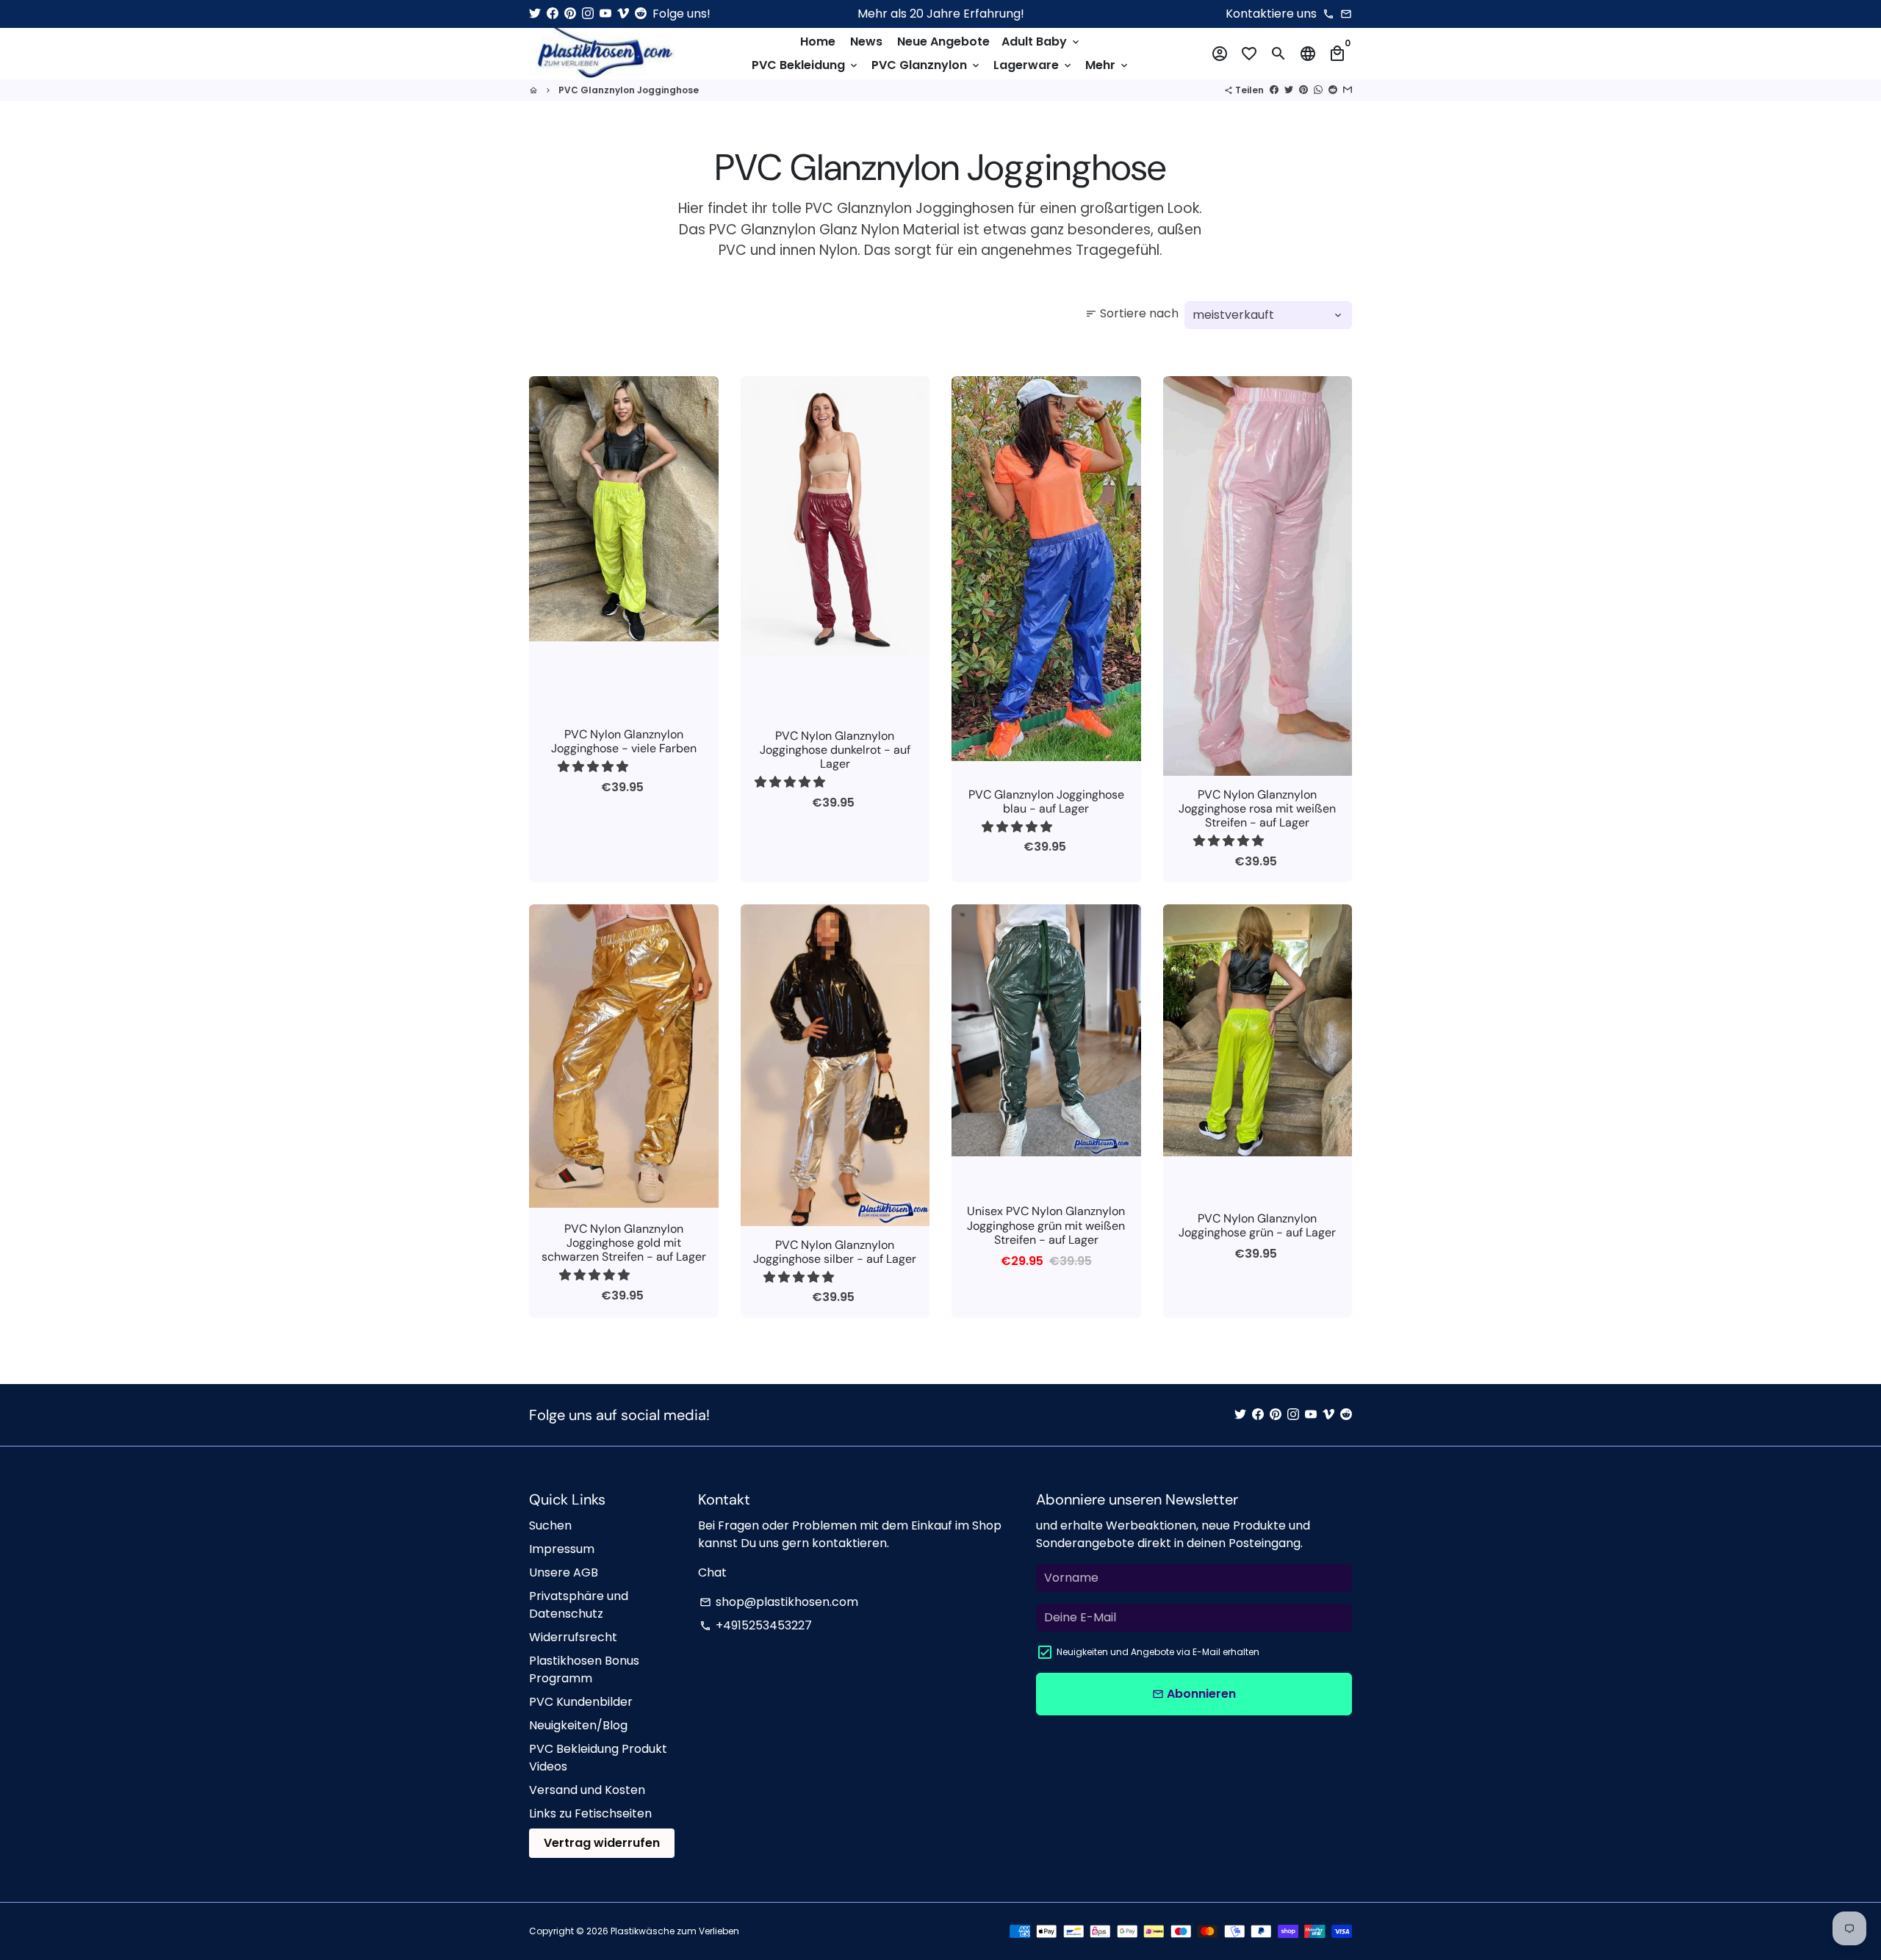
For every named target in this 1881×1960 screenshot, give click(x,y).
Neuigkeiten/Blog (578, 1725)
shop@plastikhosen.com (779, 1602)
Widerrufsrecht (573, 1637)
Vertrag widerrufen (602, 1843)
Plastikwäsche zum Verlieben (675, 1931)
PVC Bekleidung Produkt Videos (598, 1758)
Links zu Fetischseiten (590, 1813)
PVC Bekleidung (806, 65)
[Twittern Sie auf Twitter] (1289, 90)
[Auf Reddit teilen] (1333, 90)
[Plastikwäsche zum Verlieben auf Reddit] (641, 14)
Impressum (562, 1549)
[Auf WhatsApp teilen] (1318, 90)
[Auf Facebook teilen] (1274, 90)
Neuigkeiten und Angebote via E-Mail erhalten (1158, 1652)
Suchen (550, 1525)
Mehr (1108, 65)
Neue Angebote (943, 42)
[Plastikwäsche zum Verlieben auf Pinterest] (570, 14)
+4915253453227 (756, 1625)
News (866, 42)
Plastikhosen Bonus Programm (584, 1669)
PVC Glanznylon (927, 65)
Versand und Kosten (587, 1790)
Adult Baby (1042, 42)
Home (818, 42)
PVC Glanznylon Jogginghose (629, 90)
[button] (594, 767)
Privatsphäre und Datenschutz (579, 1605)
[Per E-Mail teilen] (1348, 90)
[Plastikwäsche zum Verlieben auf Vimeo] (623, 14)
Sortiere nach (1132, 313)
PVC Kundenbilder (581, 1702)
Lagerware (1033, 65)
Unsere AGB (564, 1572)
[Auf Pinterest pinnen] (1303, 90)
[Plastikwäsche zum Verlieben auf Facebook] (553, 14)
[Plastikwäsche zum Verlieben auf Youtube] (605, 14)
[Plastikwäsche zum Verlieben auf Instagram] (588, 14)
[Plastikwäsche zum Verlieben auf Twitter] (535, 14)
